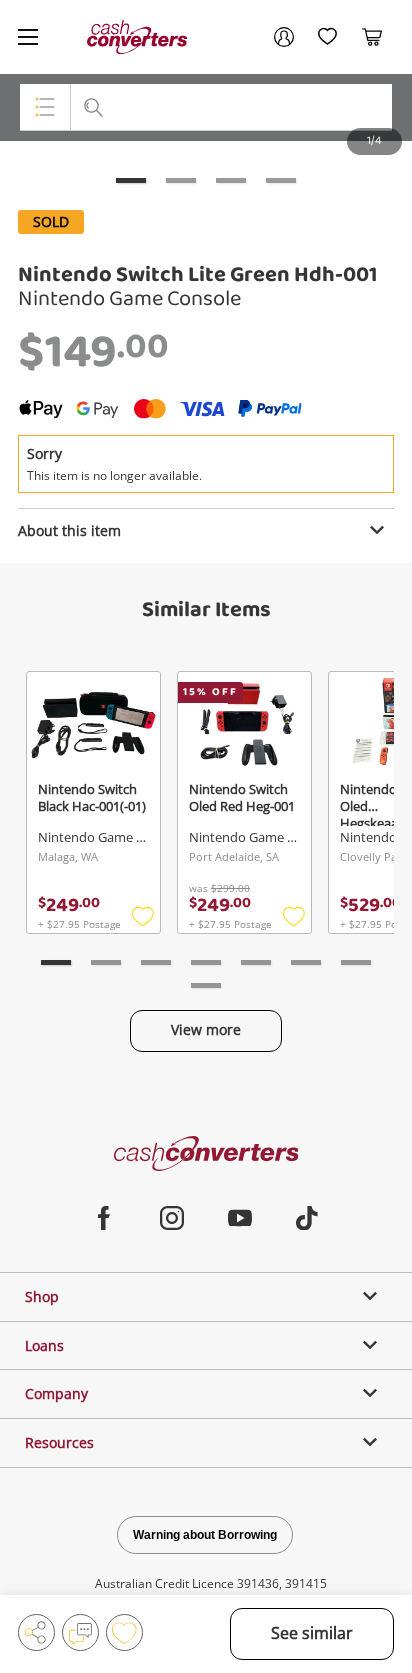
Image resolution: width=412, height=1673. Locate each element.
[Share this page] (36, 1632)
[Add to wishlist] (124, 1632)
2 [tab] (181, 180)
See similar (312, 1633)
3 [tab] (231, 180)
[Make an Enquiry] (80, 1632)
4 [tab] (281, 180)
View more (206, 1029)
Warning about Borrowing (205, 1535)
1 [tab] (131, 180)
